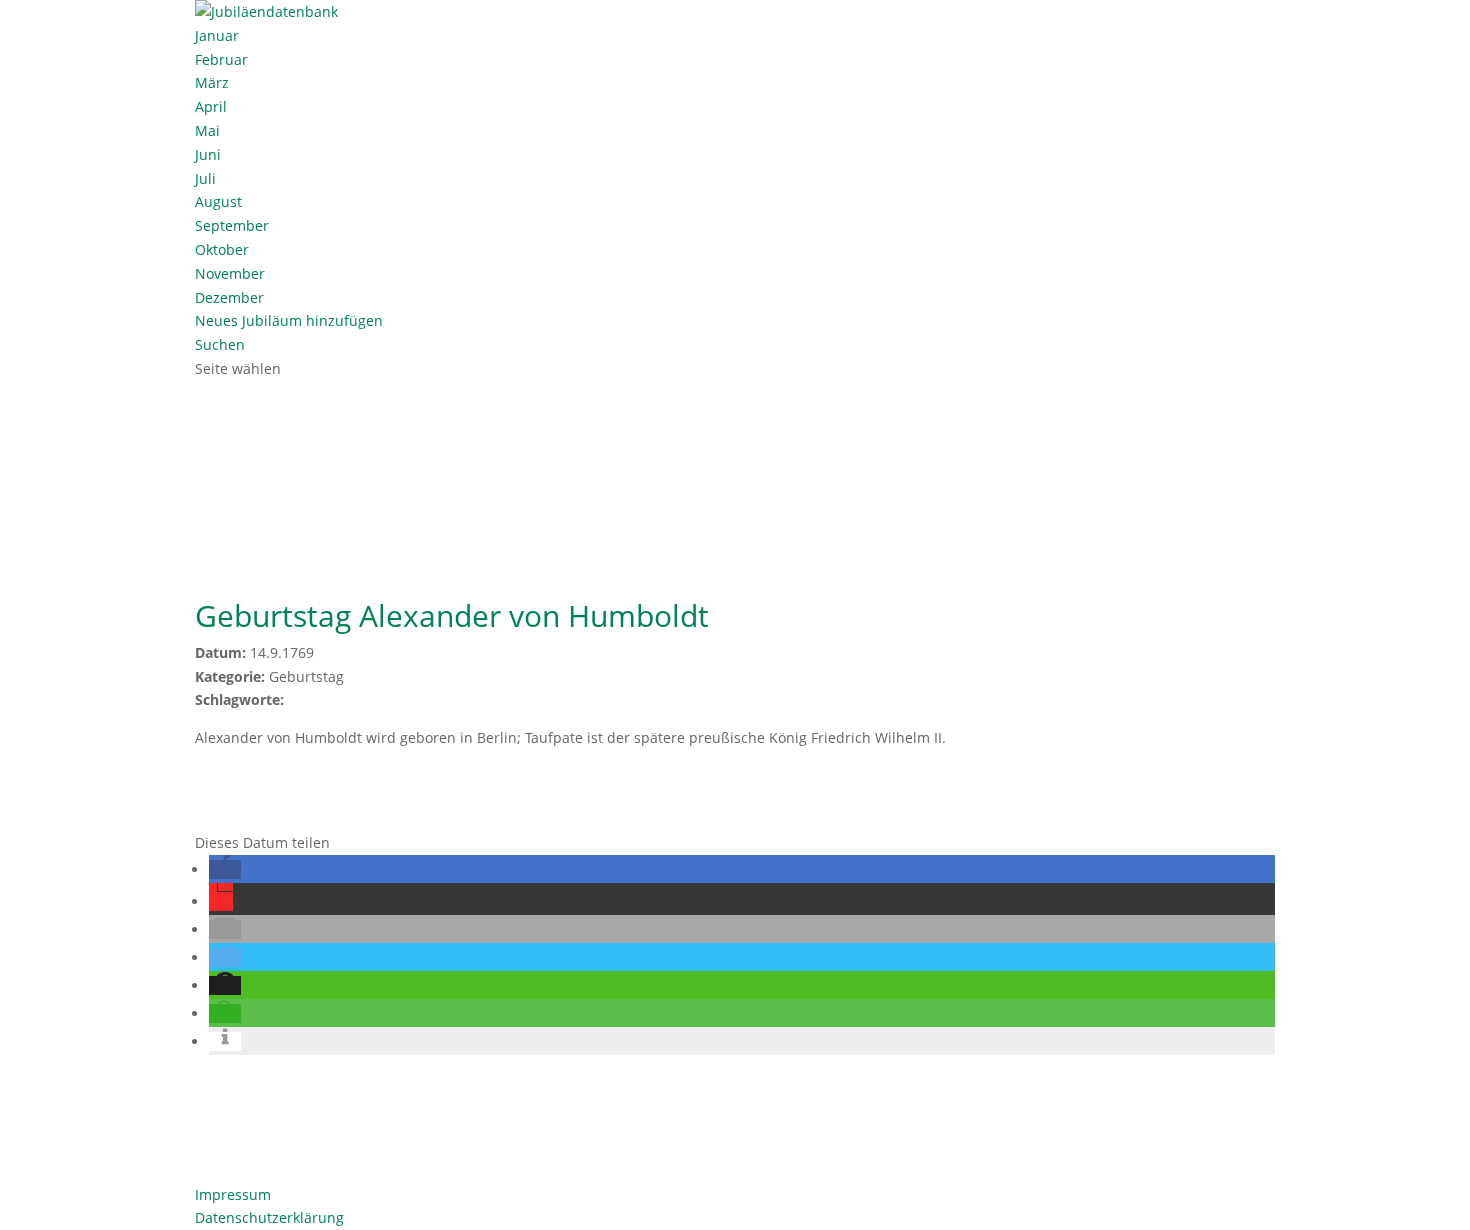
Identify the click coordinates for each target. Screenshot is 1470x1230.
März (212, 82)
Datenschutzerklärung (269, 1217)
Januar (217, 35)
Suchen (220, 344)
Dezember (229, 297)
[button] (225, 869)
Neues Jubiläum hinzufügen (289, 320)
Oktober (222, 249)
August (218, 201)
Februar (221, 59)
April (211, 106)
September (232, 225)
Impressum (233, 1194)
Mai (207, 130)
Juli (205, 178)
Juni (208, 154)
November (230, 273)
